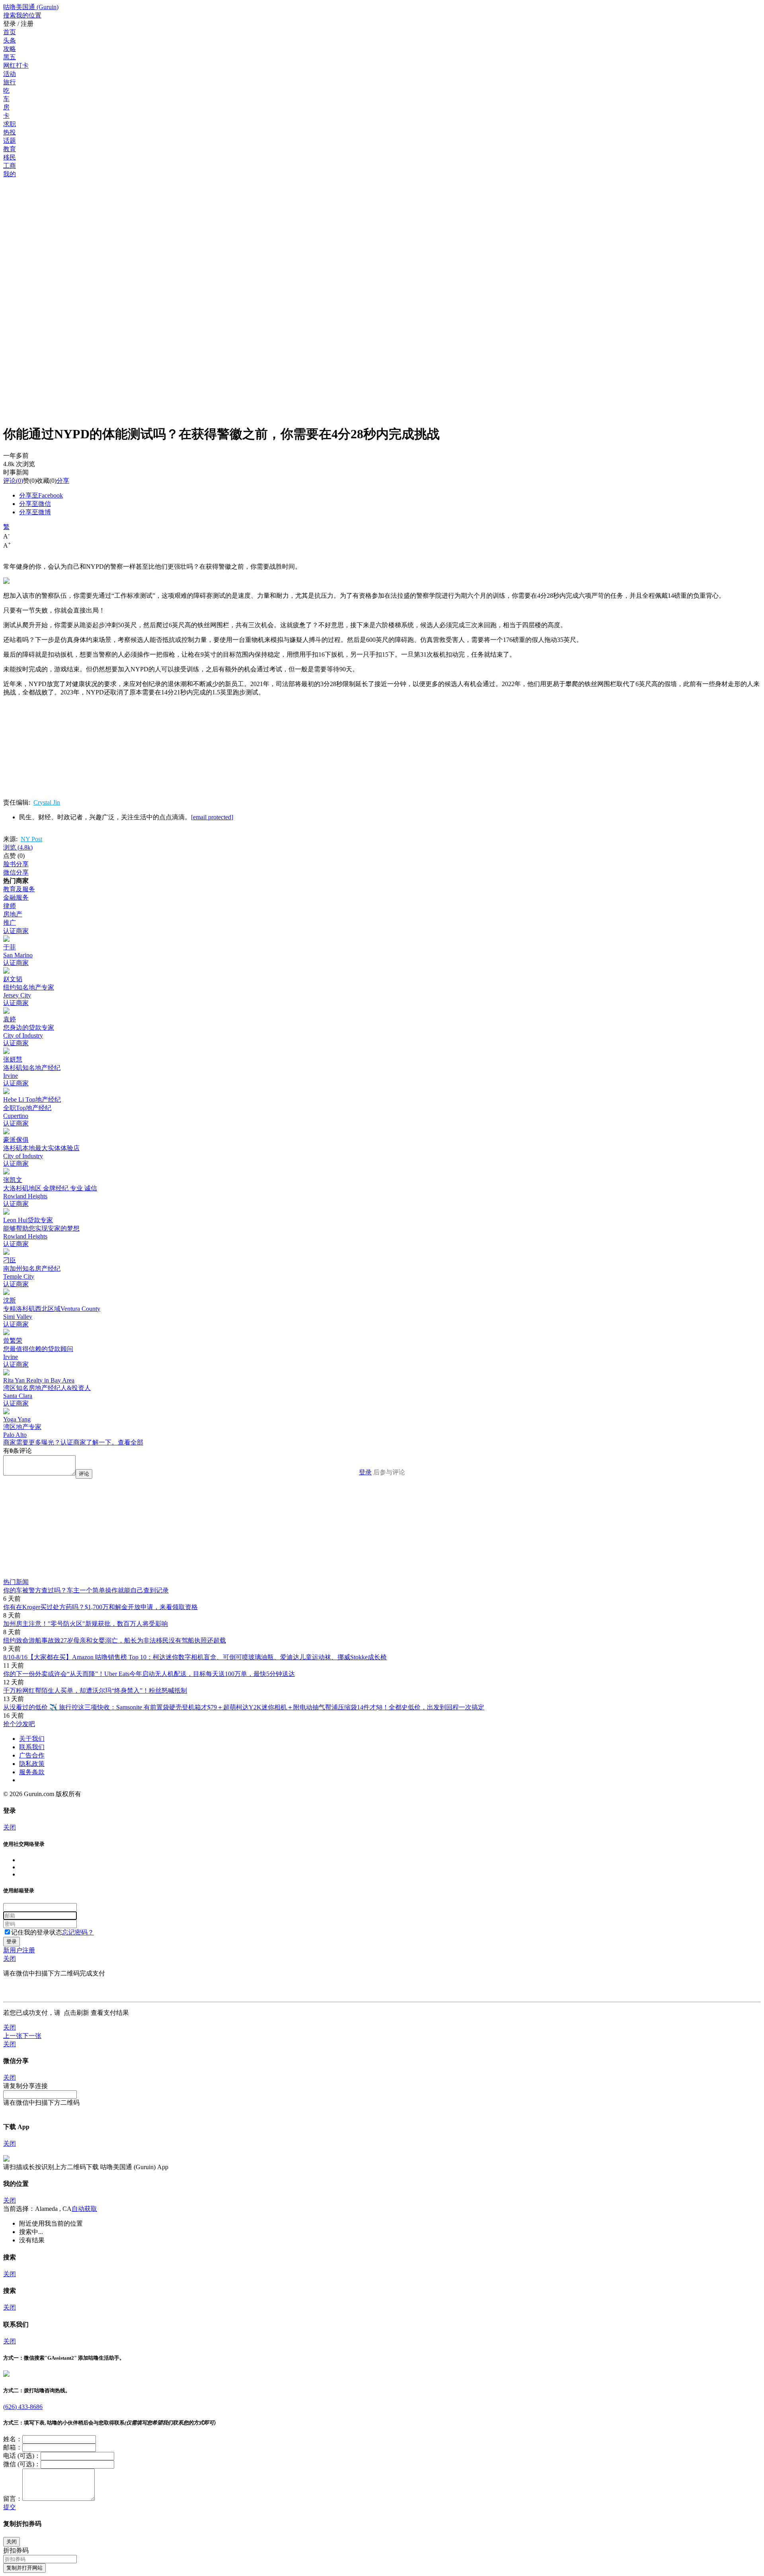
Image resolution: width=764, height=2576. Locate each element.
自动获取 (84, 2209)
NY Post (31, 839)
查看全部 (131, 1442)
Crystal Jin (47, 802)
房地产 (13, 914)
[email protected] (212, 817)
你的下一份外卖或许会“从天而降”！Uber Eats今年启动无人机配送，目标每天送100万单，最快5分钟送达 (149, 1674)
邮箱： (13, 2447)
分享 (63, 481)
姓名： (13, 2439)
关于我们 (32, 1739)
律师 (10, 906)
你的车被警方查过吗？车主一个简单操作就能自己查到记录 (86, 1590)
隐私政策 (32, 1764)
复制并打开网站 (24, 2568)
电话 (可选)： (22, 2456)
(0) (13, 481)
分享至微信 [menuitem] (35, 504)
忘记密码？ (78, 1932)
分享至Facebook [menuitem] (41, 495)
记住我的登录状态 (37, 1932)
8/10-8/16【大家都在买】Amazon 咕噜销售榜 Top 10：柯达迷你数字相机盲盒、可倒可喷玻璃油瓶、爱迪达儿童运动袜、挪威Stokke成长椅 (195, 1657)
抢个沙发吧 (19, 1724)
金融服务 (16, 897)
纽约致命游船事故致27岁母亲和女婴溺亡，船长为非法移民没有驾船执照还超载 (115, 1640)
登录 (365, 1472)
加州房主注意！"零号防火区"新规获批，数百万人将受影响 (86, 1624)
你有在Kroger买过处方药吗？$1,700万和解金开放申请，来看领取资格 (100, 1607)
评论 (10, 481)
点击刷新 (76, 2013)
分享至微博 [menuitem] (35, 512)
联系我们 (32, 1747)
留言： (13, 2499)
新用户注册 (19, 1950)
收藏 (43, 481)
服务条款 (32, 1772)
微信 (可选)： (22, 2464)
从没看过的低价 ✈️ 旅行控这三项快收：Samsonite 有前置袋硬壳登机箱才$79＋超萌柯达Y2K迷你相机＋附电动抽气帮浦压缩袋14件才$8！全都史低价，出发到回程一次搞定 (244, 1707)
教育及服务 (19, 889)
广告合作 (32, 1755)
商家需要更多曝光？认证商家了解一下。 (60, 1442)
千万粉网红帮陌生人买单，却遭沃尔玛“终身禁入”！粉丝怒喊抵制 (95, 1690)
